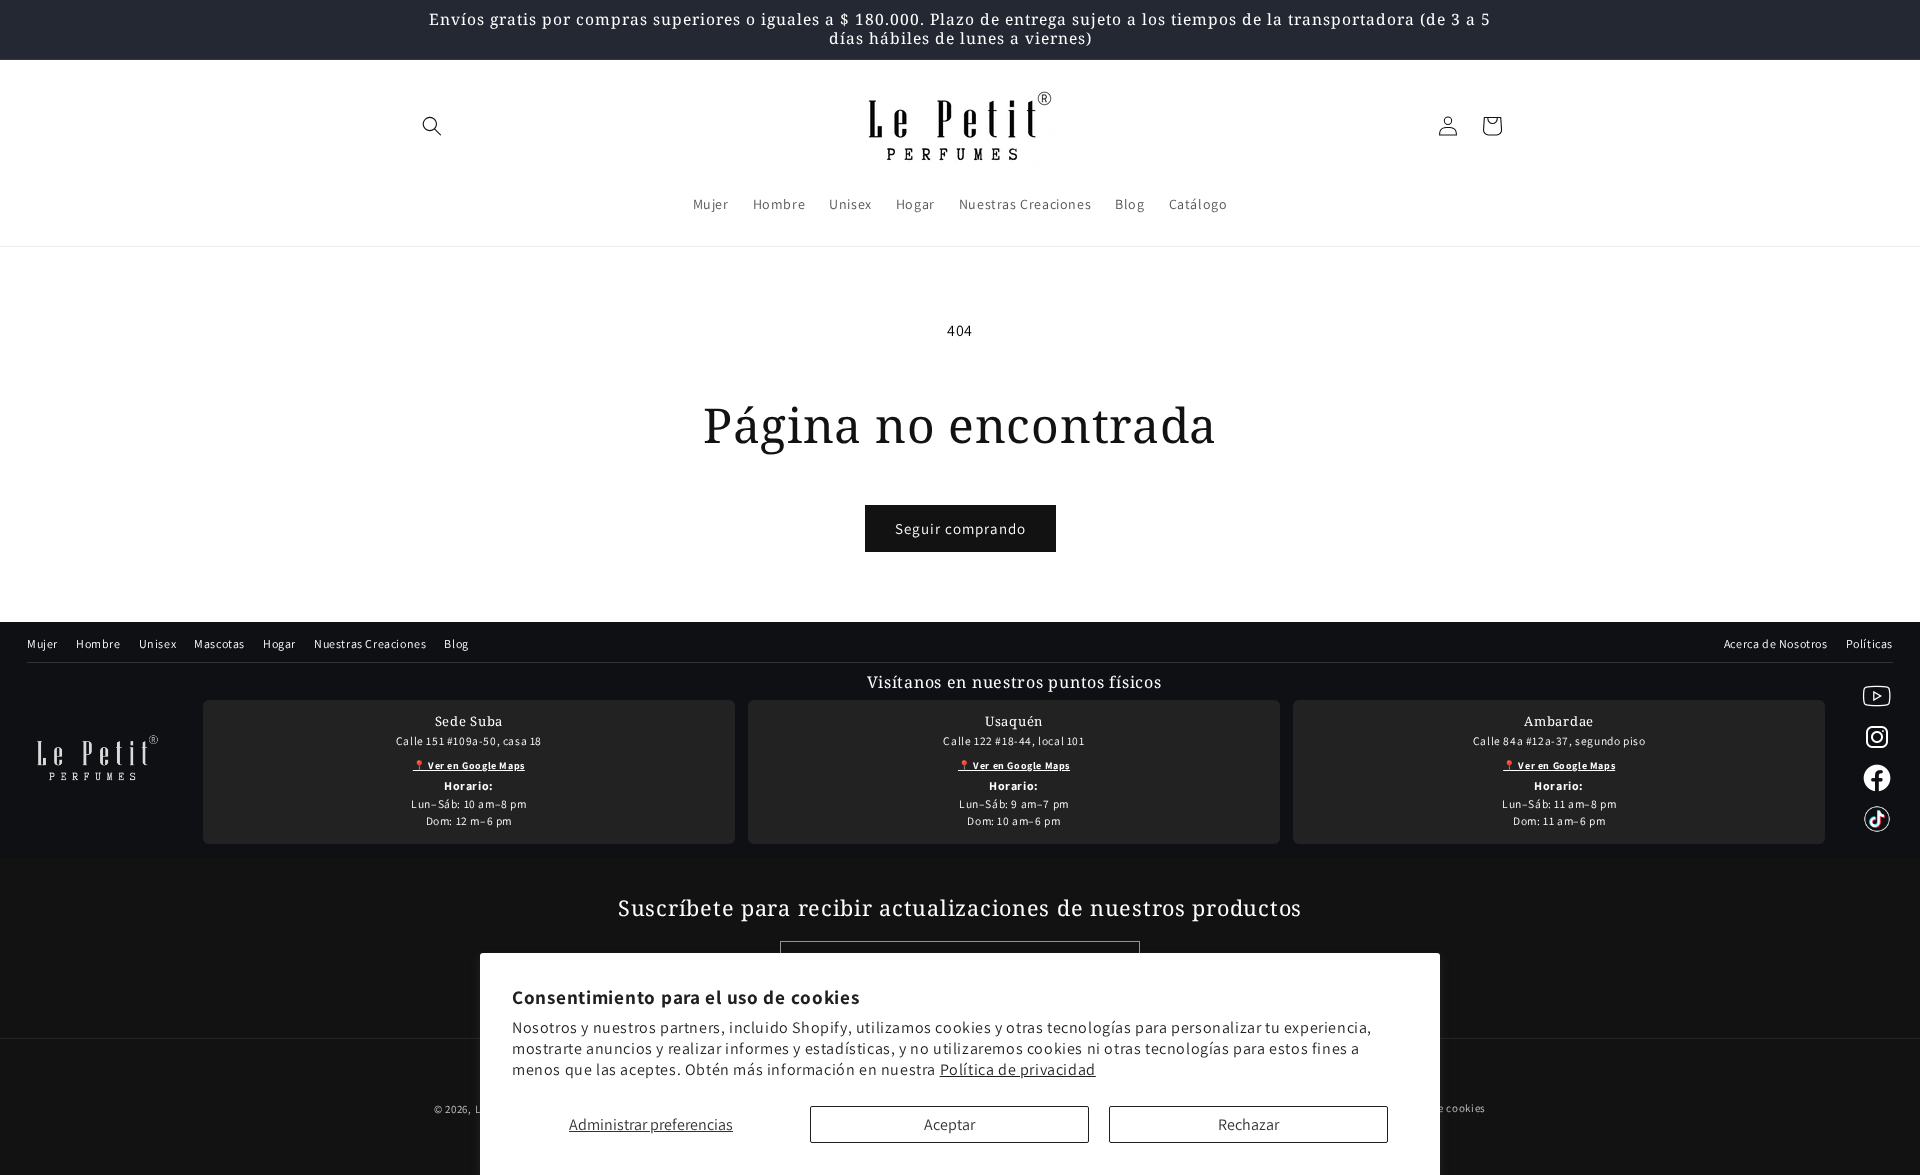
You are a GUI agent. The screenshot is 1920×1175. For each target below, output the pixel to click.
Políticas (1869, 643)
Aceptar (949, 1124)
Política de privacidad (1018, 1069)
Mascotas (219, 643)
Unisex (158, 643)
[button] (432, 126)
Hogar (279, 643)
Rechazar (1248, 1124)
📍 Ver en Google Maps (469, 765)
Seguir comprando (960, 528)
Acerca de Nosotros (1776, 643)
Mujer (42, 643)
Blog (456, 643)
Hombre (98, 643)
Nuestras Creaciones (370, 643)
